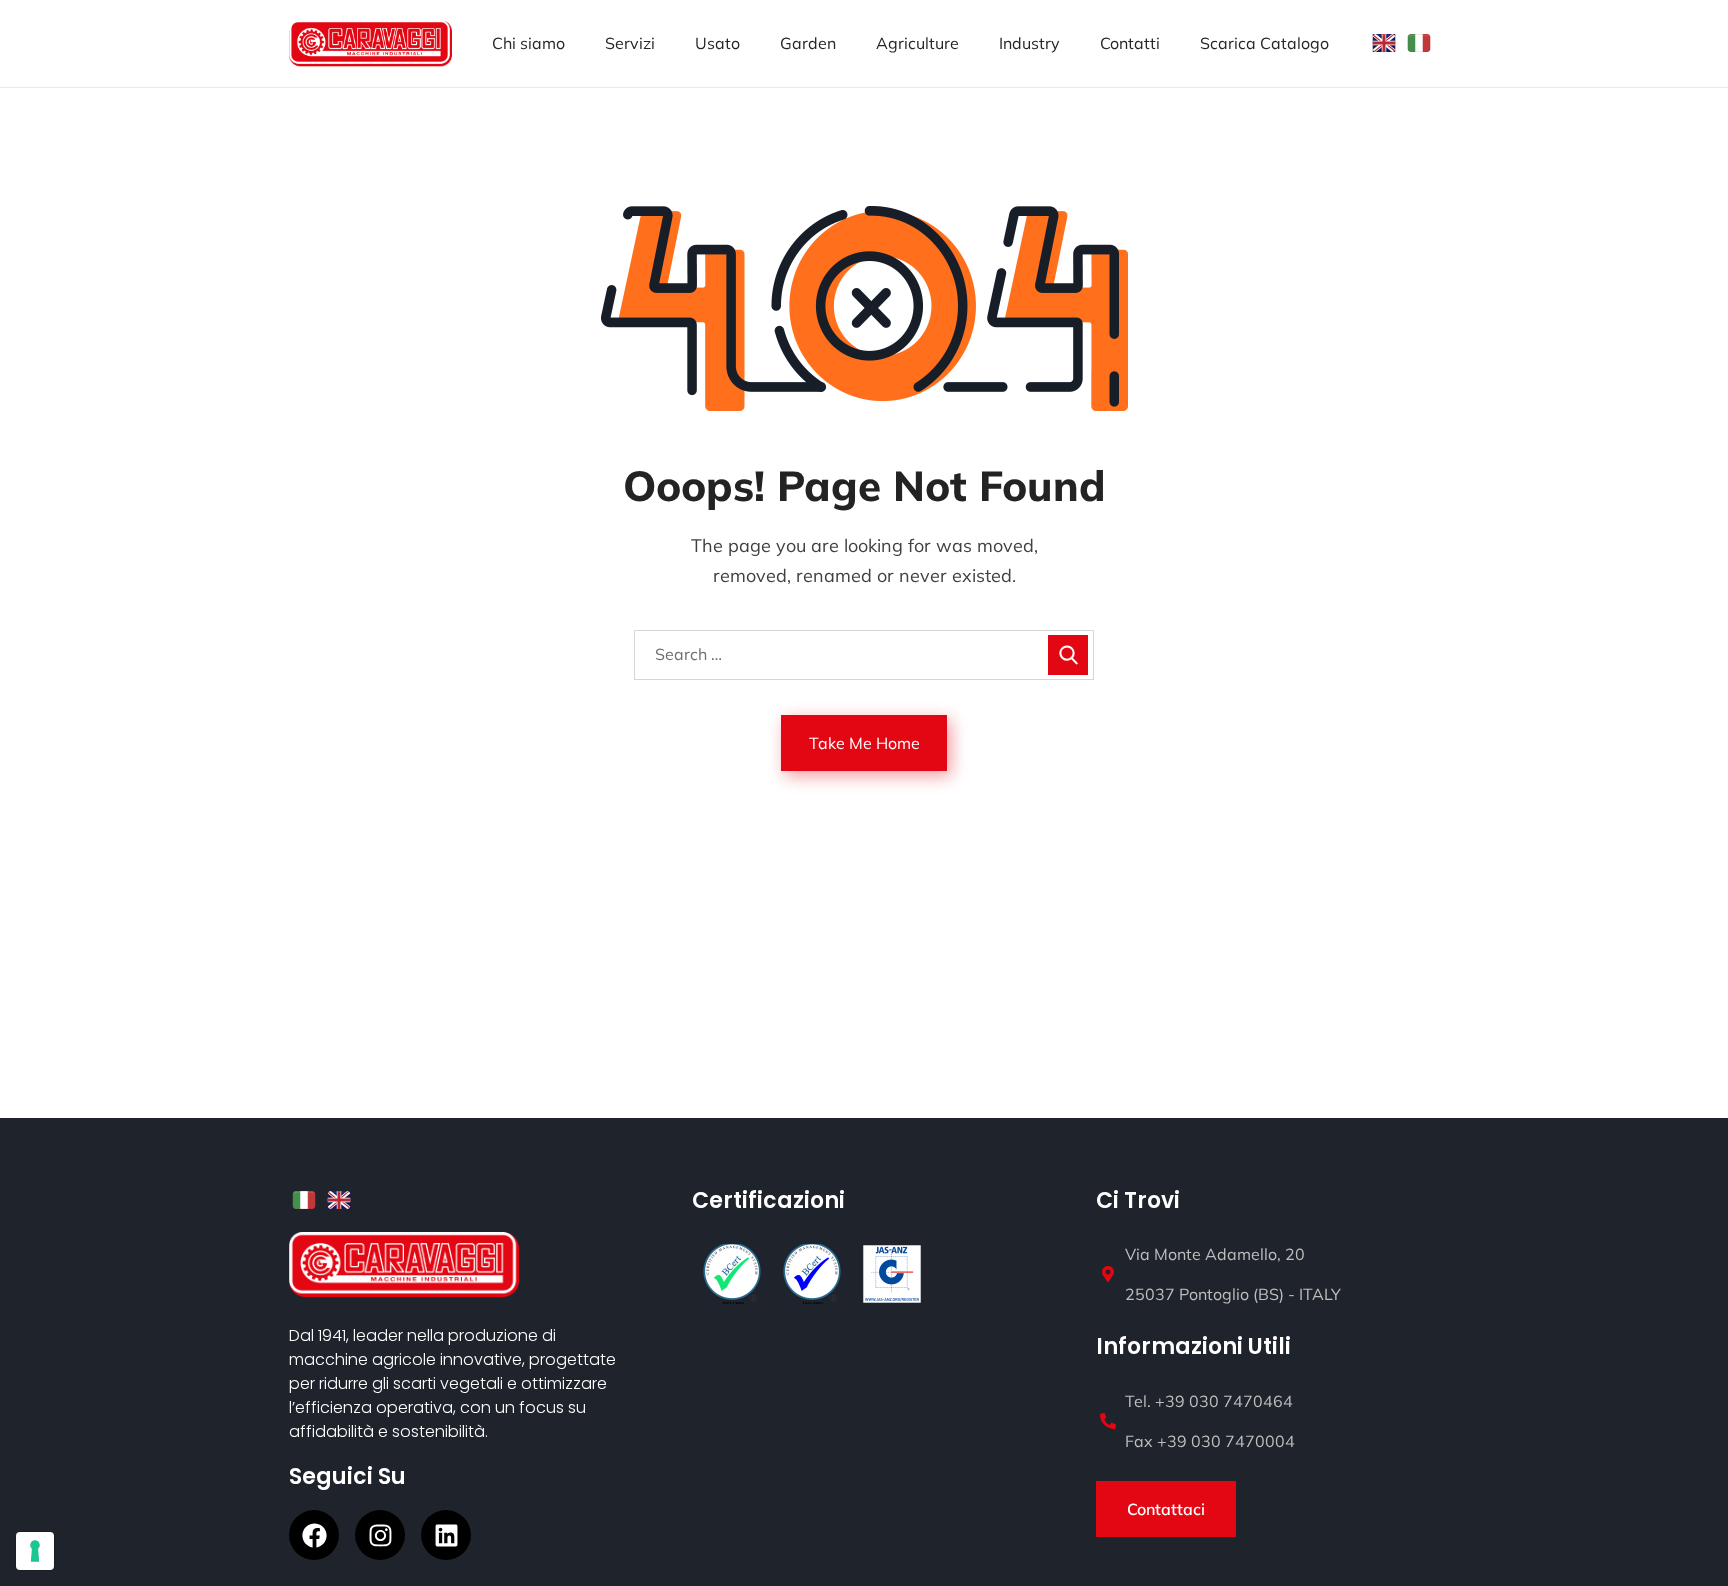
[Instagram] (380, 1535)
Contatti (1130, 43)
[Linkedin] (446, 1535)
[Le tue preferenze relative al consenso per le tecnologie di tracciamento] (35, 1551)
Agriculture (917, 43)
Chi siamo (528, 43)
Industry (1029, 43)
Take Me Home (864, 743)
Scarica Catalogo (1264, 43)
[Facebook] (314, 1535)
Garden (808, 43)
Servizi (630, 43)
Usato (717, 43)
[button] (1166, 1509)
